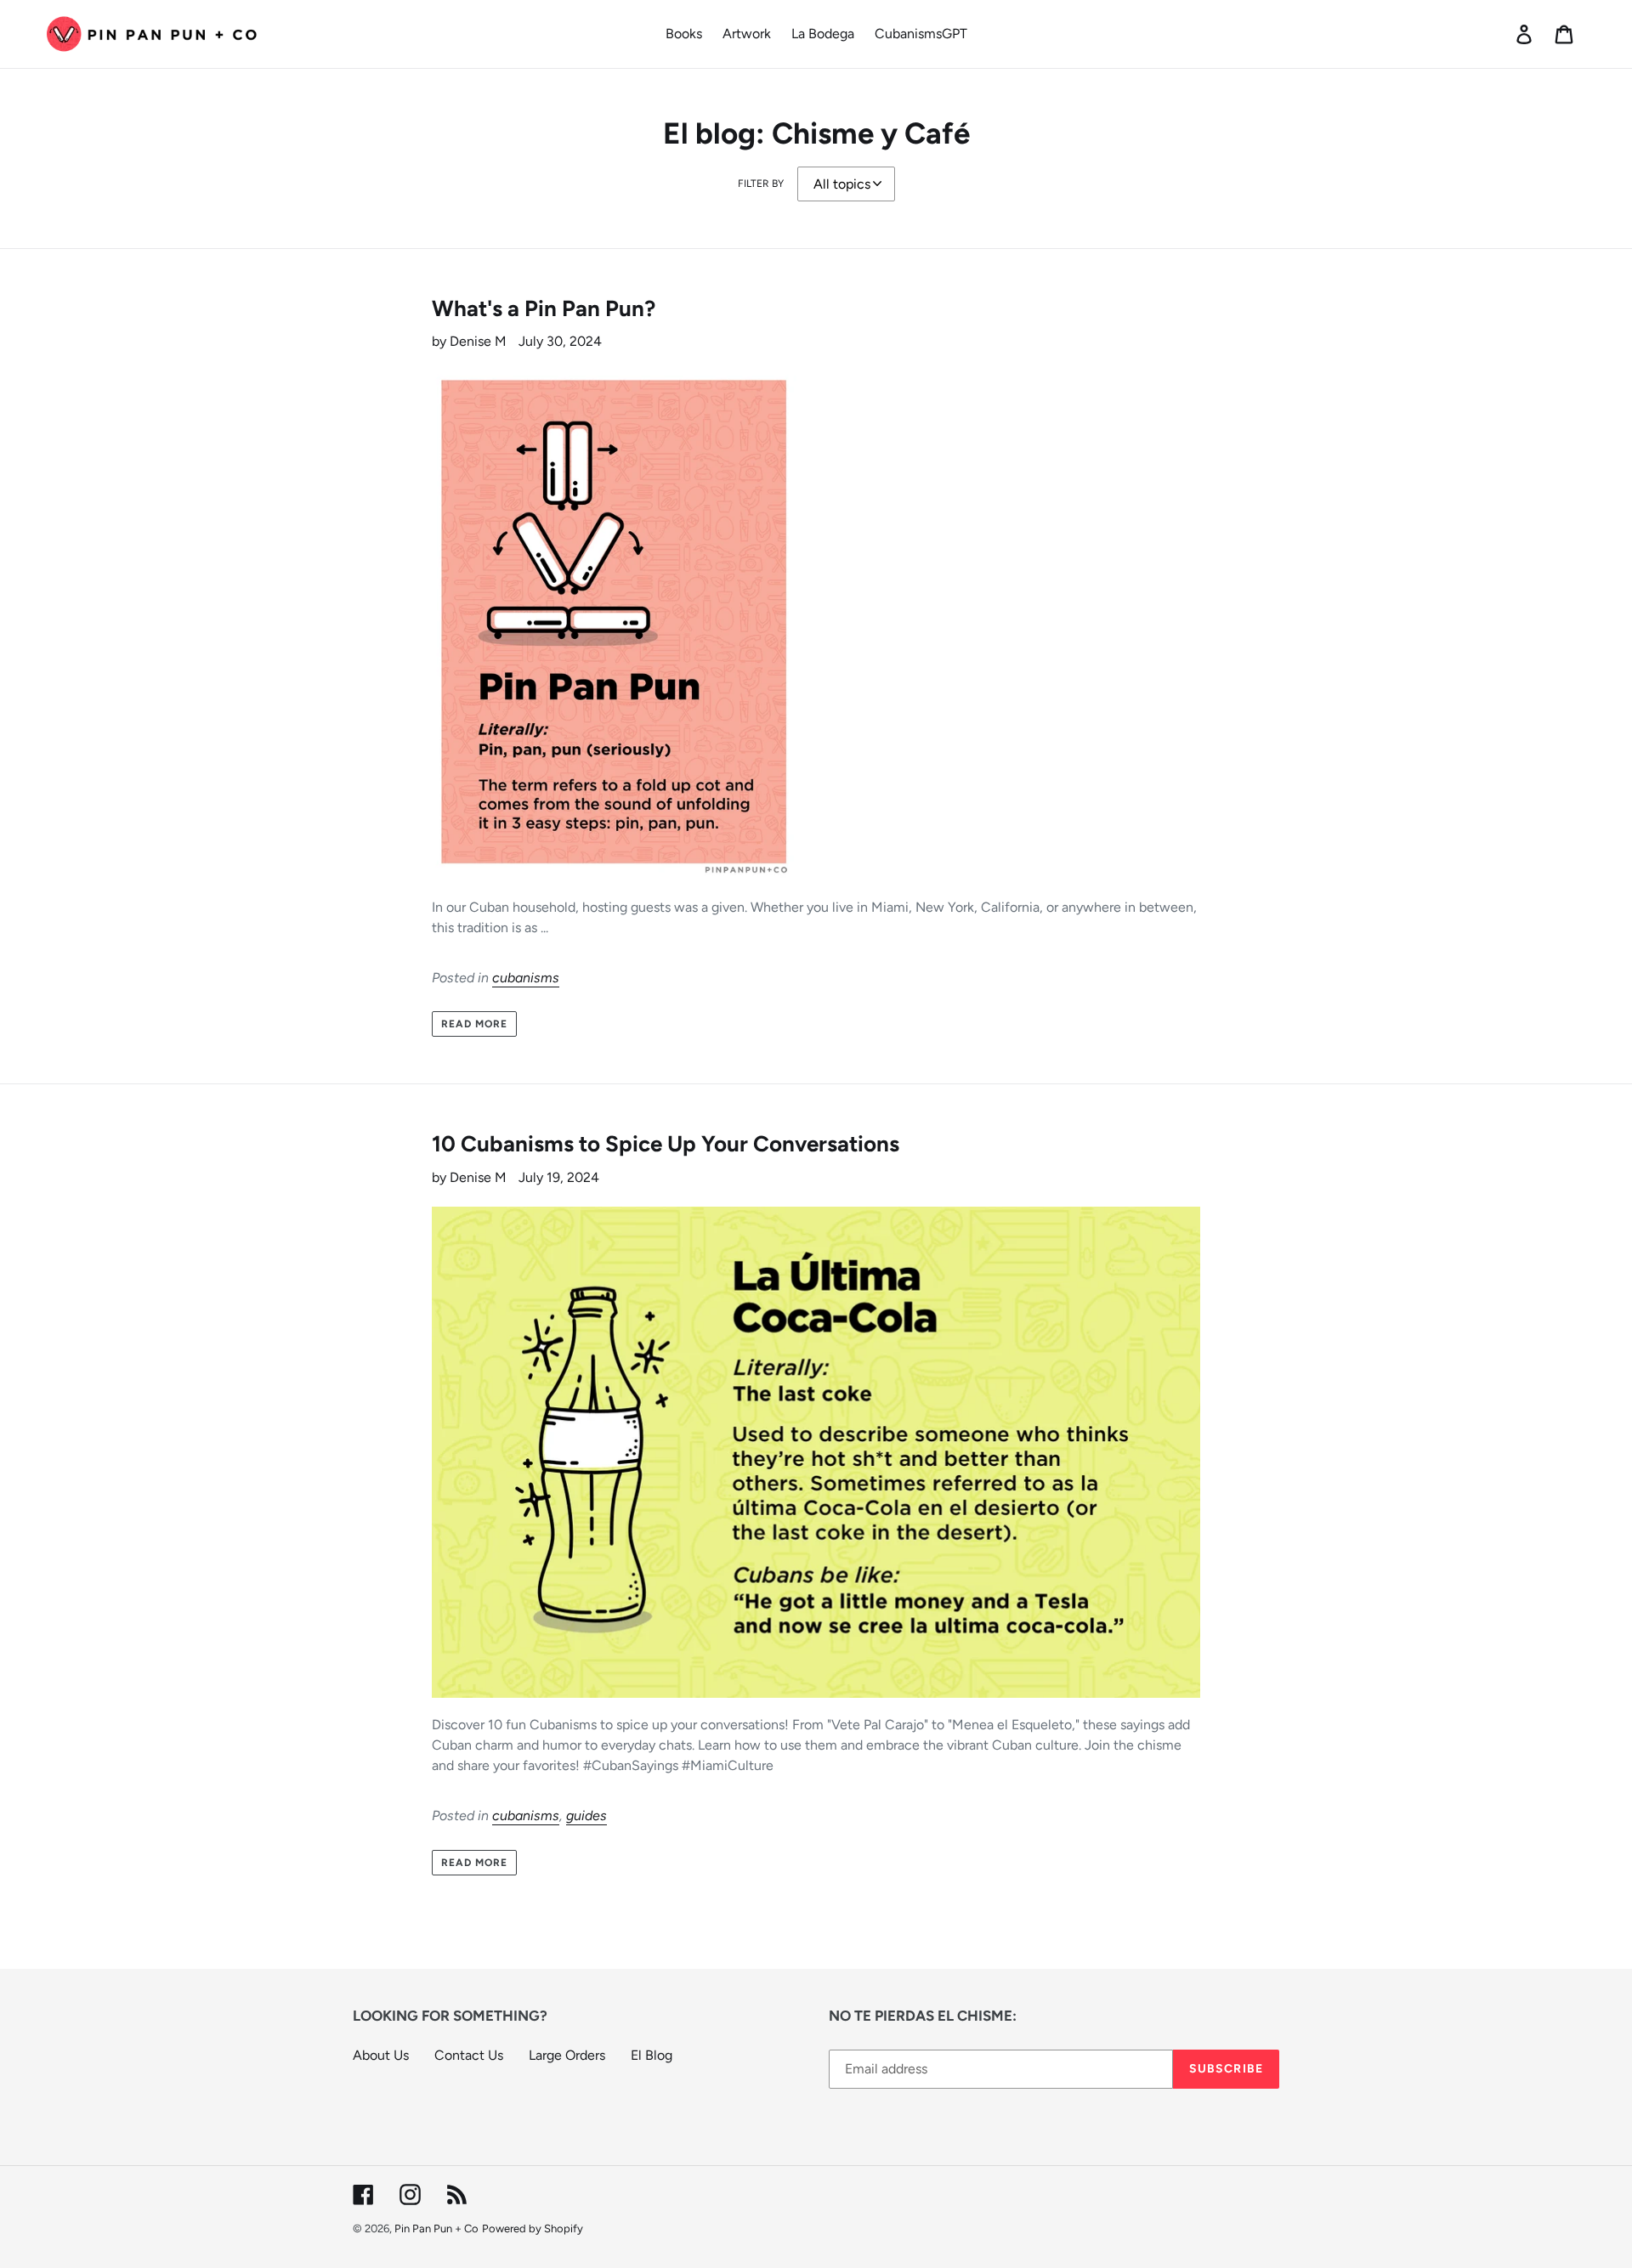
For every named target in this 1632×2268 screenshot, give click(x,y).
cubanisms (526, 978)
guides (586, 1816)
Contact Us (469, 2055)
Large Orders (567, 2055)
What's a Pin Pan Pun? (544, 308)
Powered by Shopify (533, 2228)
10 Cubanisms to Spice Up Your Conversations (666, 1144)
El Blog (652, 2055)
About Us (381, 2055)
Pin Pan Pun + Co (436, 2228)
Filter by (761, 184)
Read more (474, 1024)
